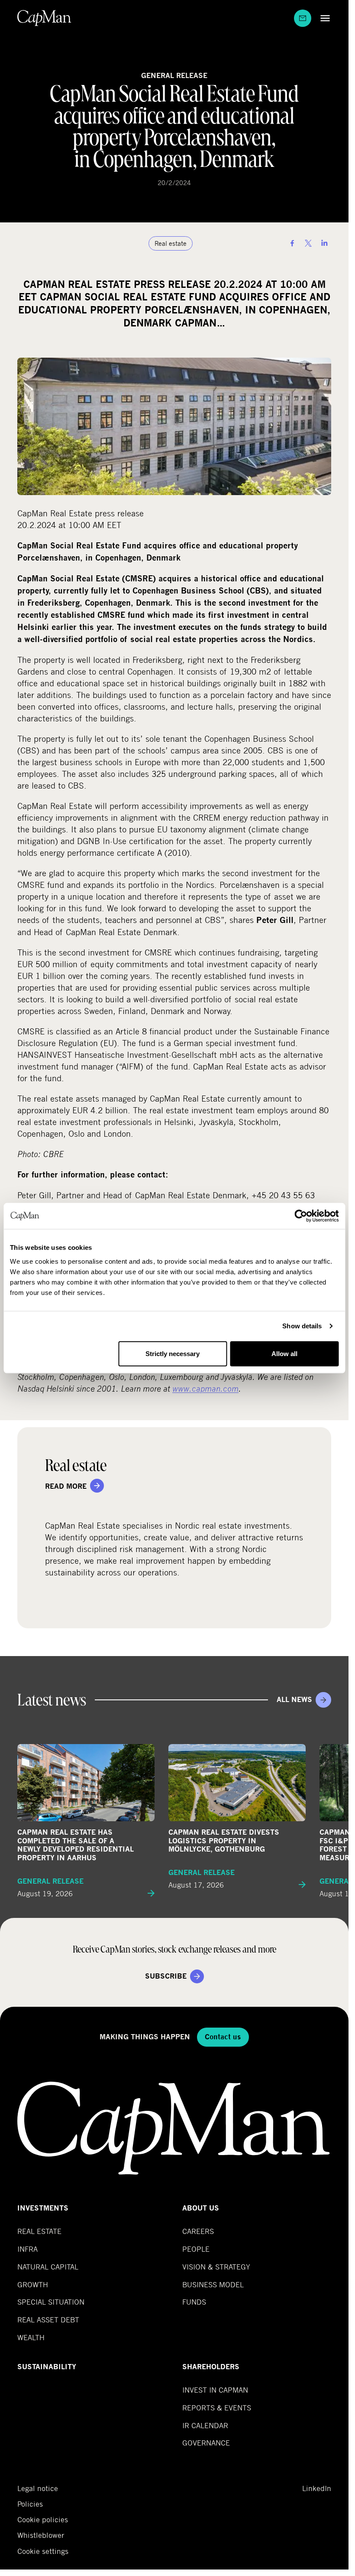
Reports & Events (217, 2408)
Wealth (31, 2337)
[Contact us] (303, 18)
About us (201, 2208)
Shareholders (211, 2367)
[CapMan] (44, 18)
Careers (198, 2231)
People (196, 2249)
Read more (66, 1486)
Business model (213, 2284)
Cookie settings (43, 2551)
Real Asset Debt (48, 2320)
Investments (43, 2208)
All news (294, 1700)
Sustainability (47, 2367)
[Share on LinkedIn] (324, 243)
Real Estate (39, 2231)
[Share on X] (308, 243)
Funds (194, 2302)
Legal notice (38, 2488)
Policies (30, 2504)
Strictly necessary (173, 1353)
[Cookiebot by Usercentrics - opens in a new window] (301, 1216)
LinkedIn (317, 2488)
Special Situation (51, 2302)
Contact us (223, 2037)
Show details (302, 1326)
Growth (33, 2284)
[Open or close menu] (323, 18)
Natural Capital (48, 2267)
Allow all (284, 1353)
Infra (27, 2249)
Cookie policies (43, 2520)
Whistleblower (41, 2535)
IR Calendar (205, 2425)
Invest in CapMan (215, 2390)
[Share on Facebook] (292, 243)
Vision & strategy (216, 2267)
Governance (206, 2443)
